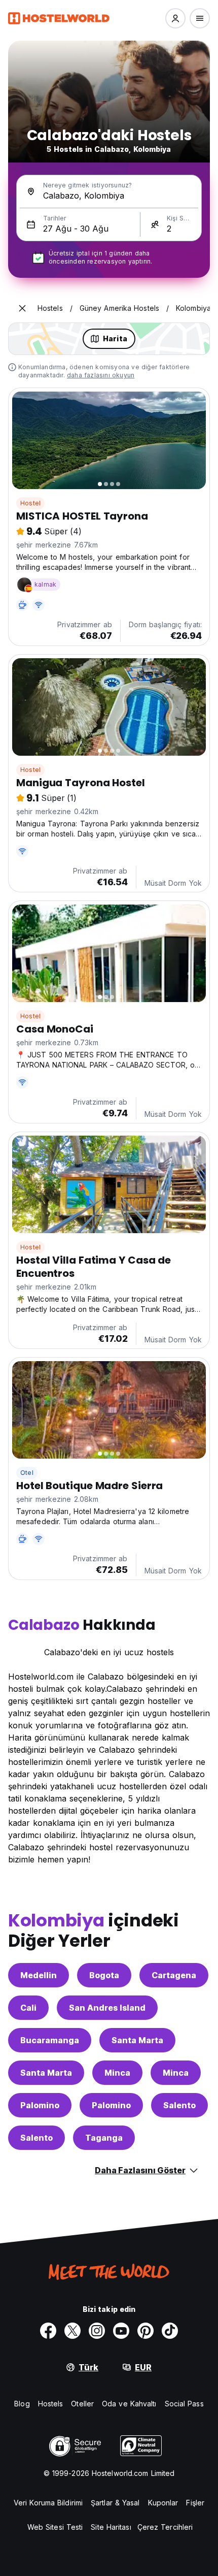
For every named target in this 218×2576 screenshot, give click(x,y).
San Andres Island (107, 2008)
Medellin (39, 1975)
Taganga (104, 2138)
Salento (179, 2105)
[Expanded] (22, 308)
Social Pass (184, 2404)
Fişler (195, 2503)
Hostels (51, 2404)
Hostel (30, 503)
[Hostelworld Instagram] (97, 2331)
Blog (22, 2404)
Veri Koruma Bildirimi (48, 2503)
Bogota (104, 1975)
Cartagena (174, 1975)
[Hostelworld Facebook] (48, 2331)
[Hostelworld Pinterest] (146, 2331)
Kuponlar (163, 2503)
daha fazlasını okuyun (101, 375)
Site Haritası (111, 2527)
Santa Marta (137, 2040)
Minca (117, 2073)
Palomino (40, 2105)
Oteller (82, 2404)
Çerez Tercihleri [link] (165, 2527)
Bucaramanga (50, 2040)
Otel (27, 1473)
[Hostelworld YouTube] (121, 2331)
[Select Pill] (175, 18)
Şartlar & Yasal (115, 2503)
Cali (28, 2008)
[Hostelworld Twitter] (72, 2331)
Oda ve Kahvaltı (129, 2404)
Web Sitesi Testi (55, 2527)
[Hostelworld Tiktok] (170, 2331)
